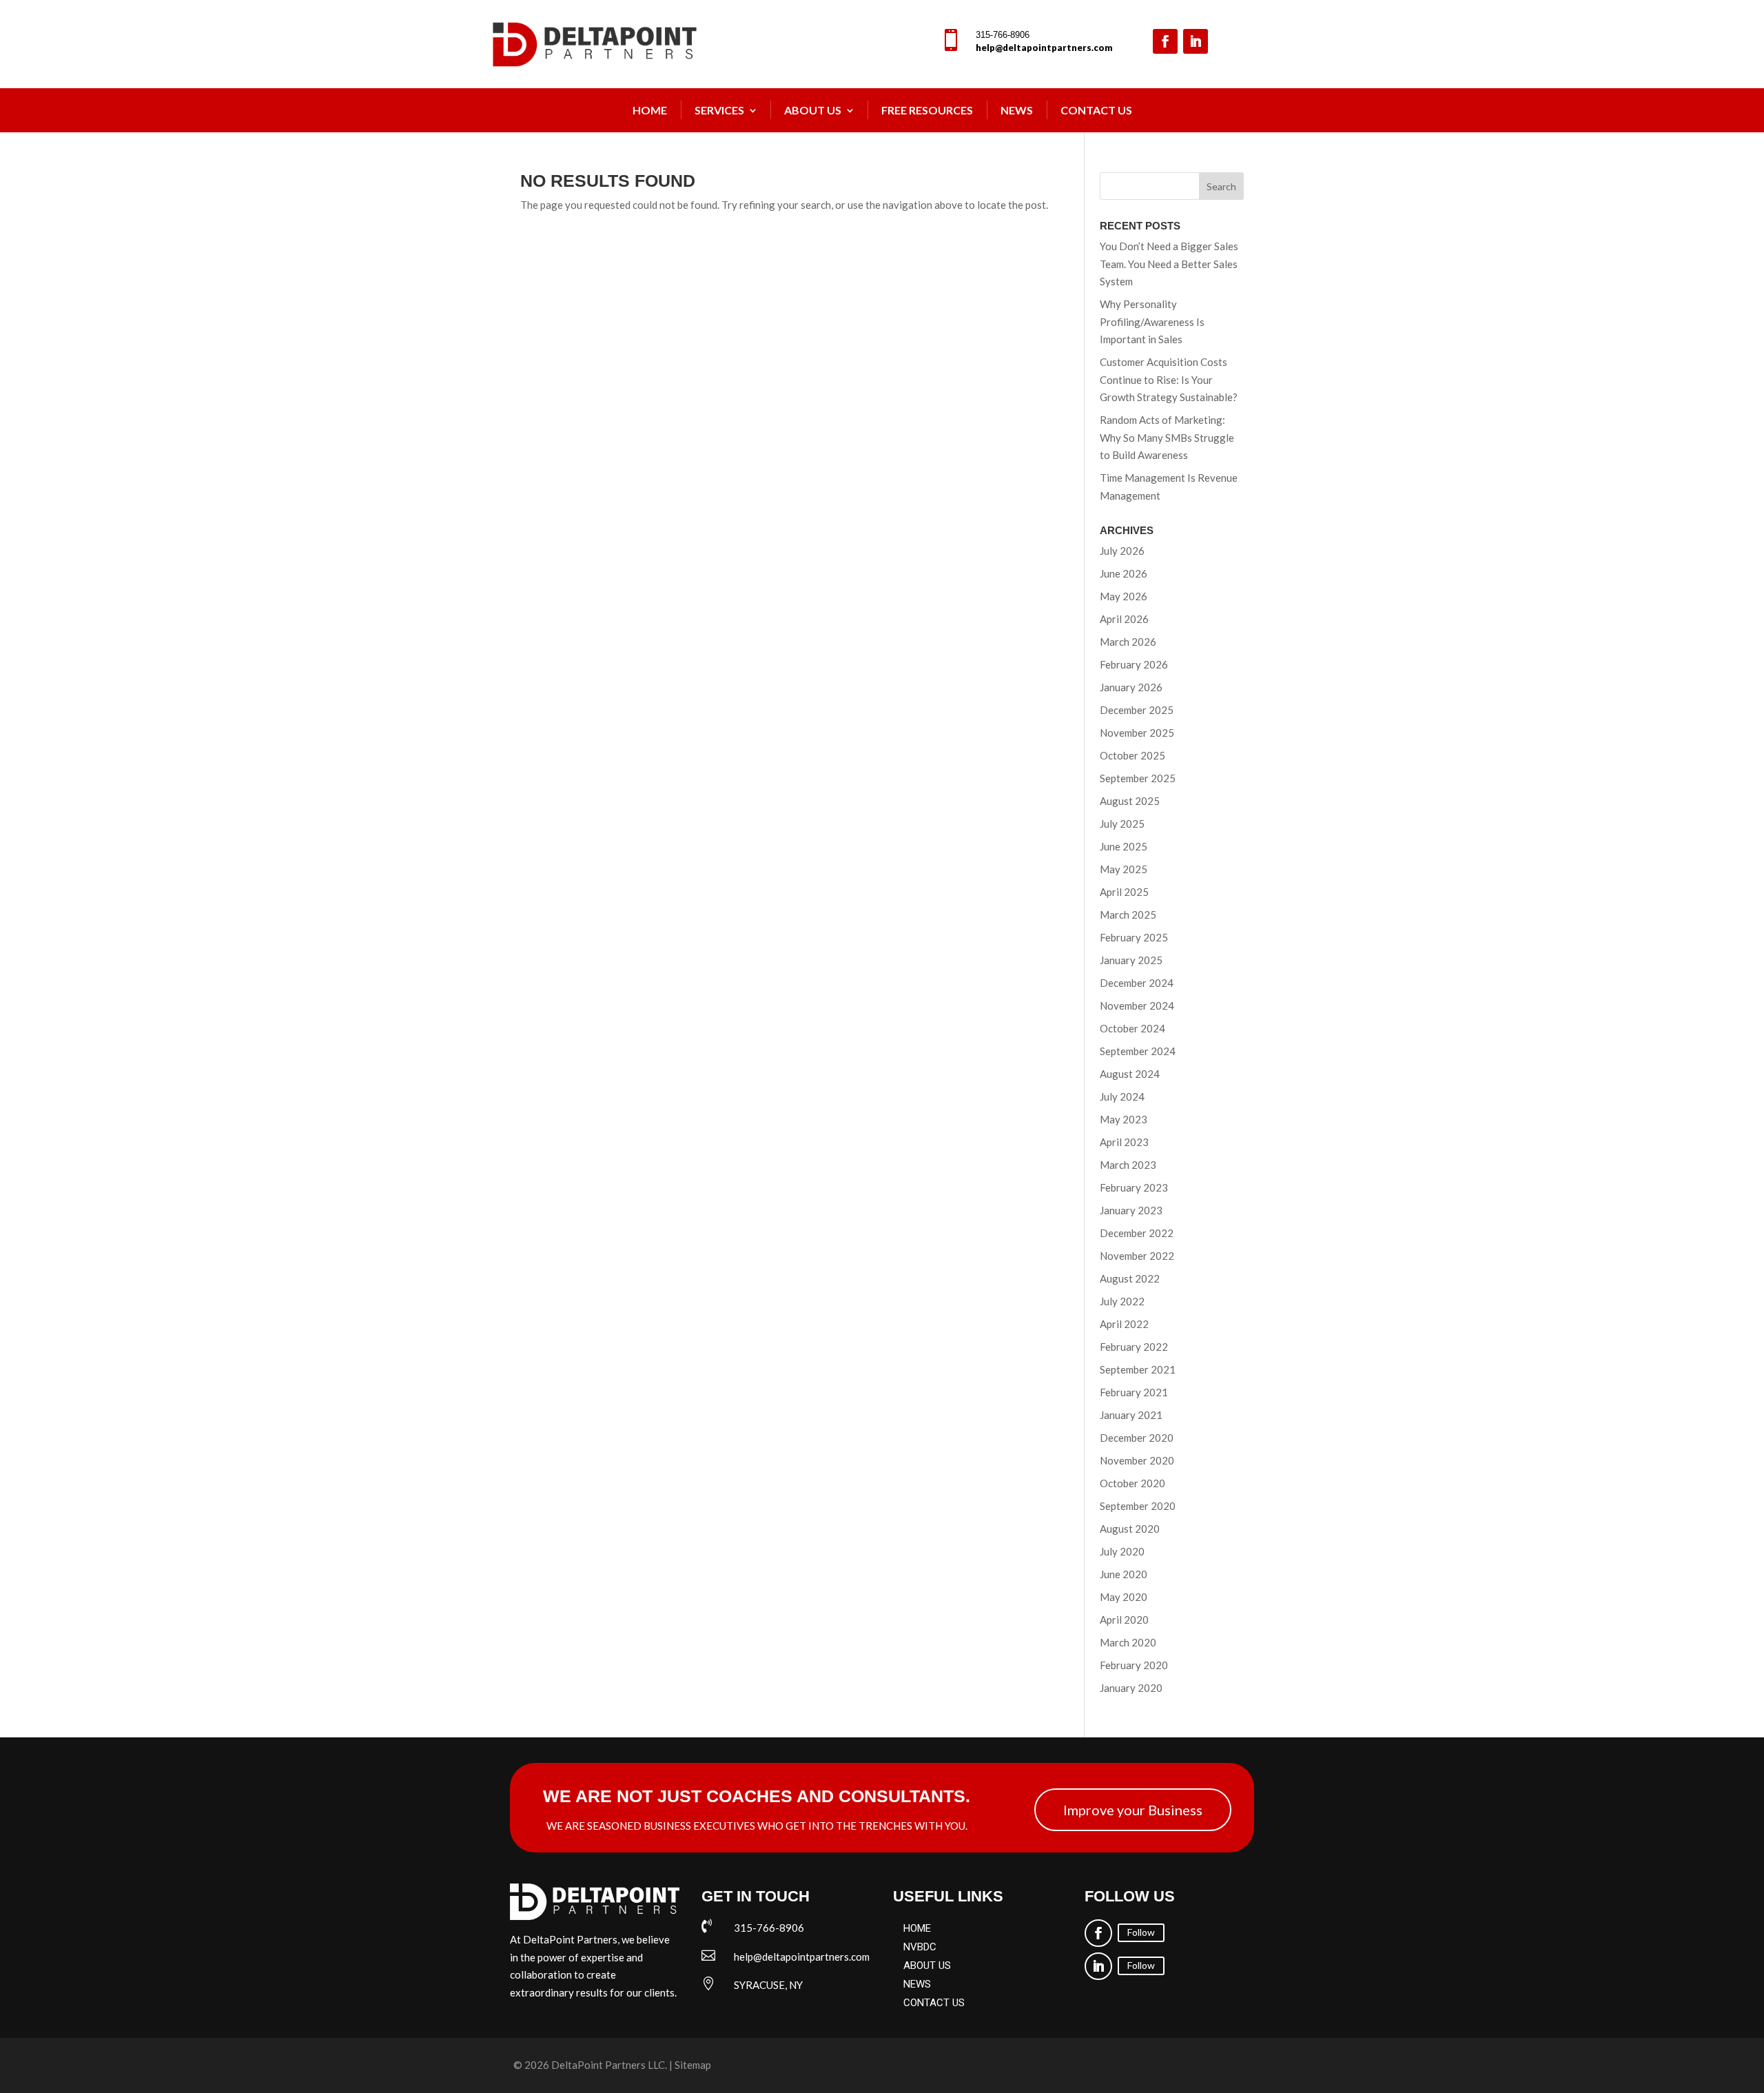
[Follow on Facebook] (1165, 41)
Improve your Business (1133, 1810)
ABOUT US (927, 1966)
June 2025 (1124, 846)
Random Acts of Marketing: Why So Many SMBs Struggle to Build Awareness (1167, 437)
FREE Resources (927, 110)
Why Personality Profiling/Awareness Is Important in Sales (1152, 321)
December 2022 (1137, 1233)
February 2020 (1134, 1665)
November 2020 (1137, 1460)
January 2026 (1131, 687)
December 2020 (1137, 1438)
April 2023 (1124, 1142)
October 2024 (1132, 1028)
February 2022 (1134, 1347)
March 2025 (1128, 915)
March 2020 (1128, 1642)
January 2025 (1131, 960)
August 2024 (1130, 1074)
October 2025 (1132, 755)
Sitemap (693, 2065)
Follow (1141, 1932)
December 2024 (1137, 983)
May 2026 (1124, 596)
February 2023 (1134, 1187)
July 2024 (1122, 1096)
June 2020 (1124, 1574)
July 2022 (1122, 1301)
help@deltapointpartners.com (1044, 48)
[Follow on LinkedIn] (1196, 41)
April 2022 (1124, 1324)
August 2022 (1130, 1278)
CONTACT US (934, 2003)
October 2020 (1132, 1483)
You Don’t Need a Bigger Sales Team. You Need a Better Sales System (1169, 264)
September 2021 (1138, 1369)
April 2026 (1124, 619)
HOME (917, 1928)
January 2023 (1131, 1210)
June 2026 (1124, 573)
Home (650, 110)
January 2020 (1131, 1688)
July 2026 (1122, 551)
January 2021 (1131, 1415)
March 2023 (1128, 1165)
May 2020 (1124, 1597)
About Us (813, 110)
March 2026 (1128, 642)
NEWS (1017, 110)
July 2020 (1122, 1551)
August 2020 (1130, 1529)
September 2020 (1138, 1506)
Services (719, 110)
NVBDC (920, 1947)
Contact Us (1096, 110)
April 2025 (1124, 892)
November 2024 (1137, 1005)
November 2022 (1137, 1256)
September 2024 (1138, 1051)
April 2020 (1124, 1620)
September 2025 (1138, 778)
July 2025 (1122, 824)
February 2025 (1134, 937)
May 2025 (1124, 869)
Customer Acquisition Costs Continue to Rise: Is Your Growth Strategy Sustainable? (1169, 379)
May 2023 (1124, 1119)
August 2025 (1130, 801)
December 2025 (1137, 710)
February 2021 (1134, 1392)
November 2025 (1137, 733)
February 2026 (1134, 664)
